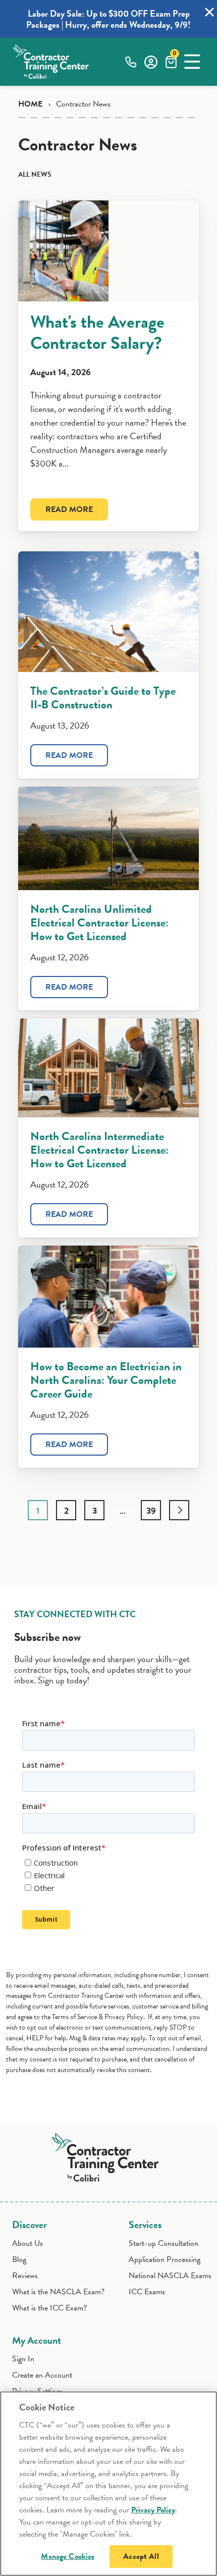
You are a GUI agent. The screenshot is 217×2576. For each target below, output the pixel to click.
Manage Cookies (68, 2556)
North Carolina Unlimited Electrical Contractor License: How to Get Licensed (99, 922)
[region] (108, 2484)
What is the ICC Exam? (49, 2308)
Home (30, 104)
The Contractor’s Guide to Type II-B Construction (103, 698)
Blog (19, 2259)
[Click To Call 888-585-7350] (131, 62)
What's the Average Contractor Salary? (97, 332)
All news (35, 174)
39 (151, 1510)
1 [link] (38, 1510)
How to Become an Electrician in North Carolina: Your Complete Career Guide (106, 1380)
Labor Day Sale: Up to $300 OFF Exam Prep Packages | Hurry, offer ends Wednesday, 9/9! (108, 19)
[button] (192, 62)
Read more (69, 509)
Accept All (141, 2556)
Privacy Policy (153, 2510)
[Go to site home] (109, 2155)
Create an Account (42, 2375)
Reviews (25, 2276)
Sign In (23, 2359)
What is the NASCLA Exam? (58, 2292)
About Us (28, 2243)
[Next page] (179, 1510)
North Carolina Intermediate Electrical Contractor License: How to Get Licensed (99, 1150)
